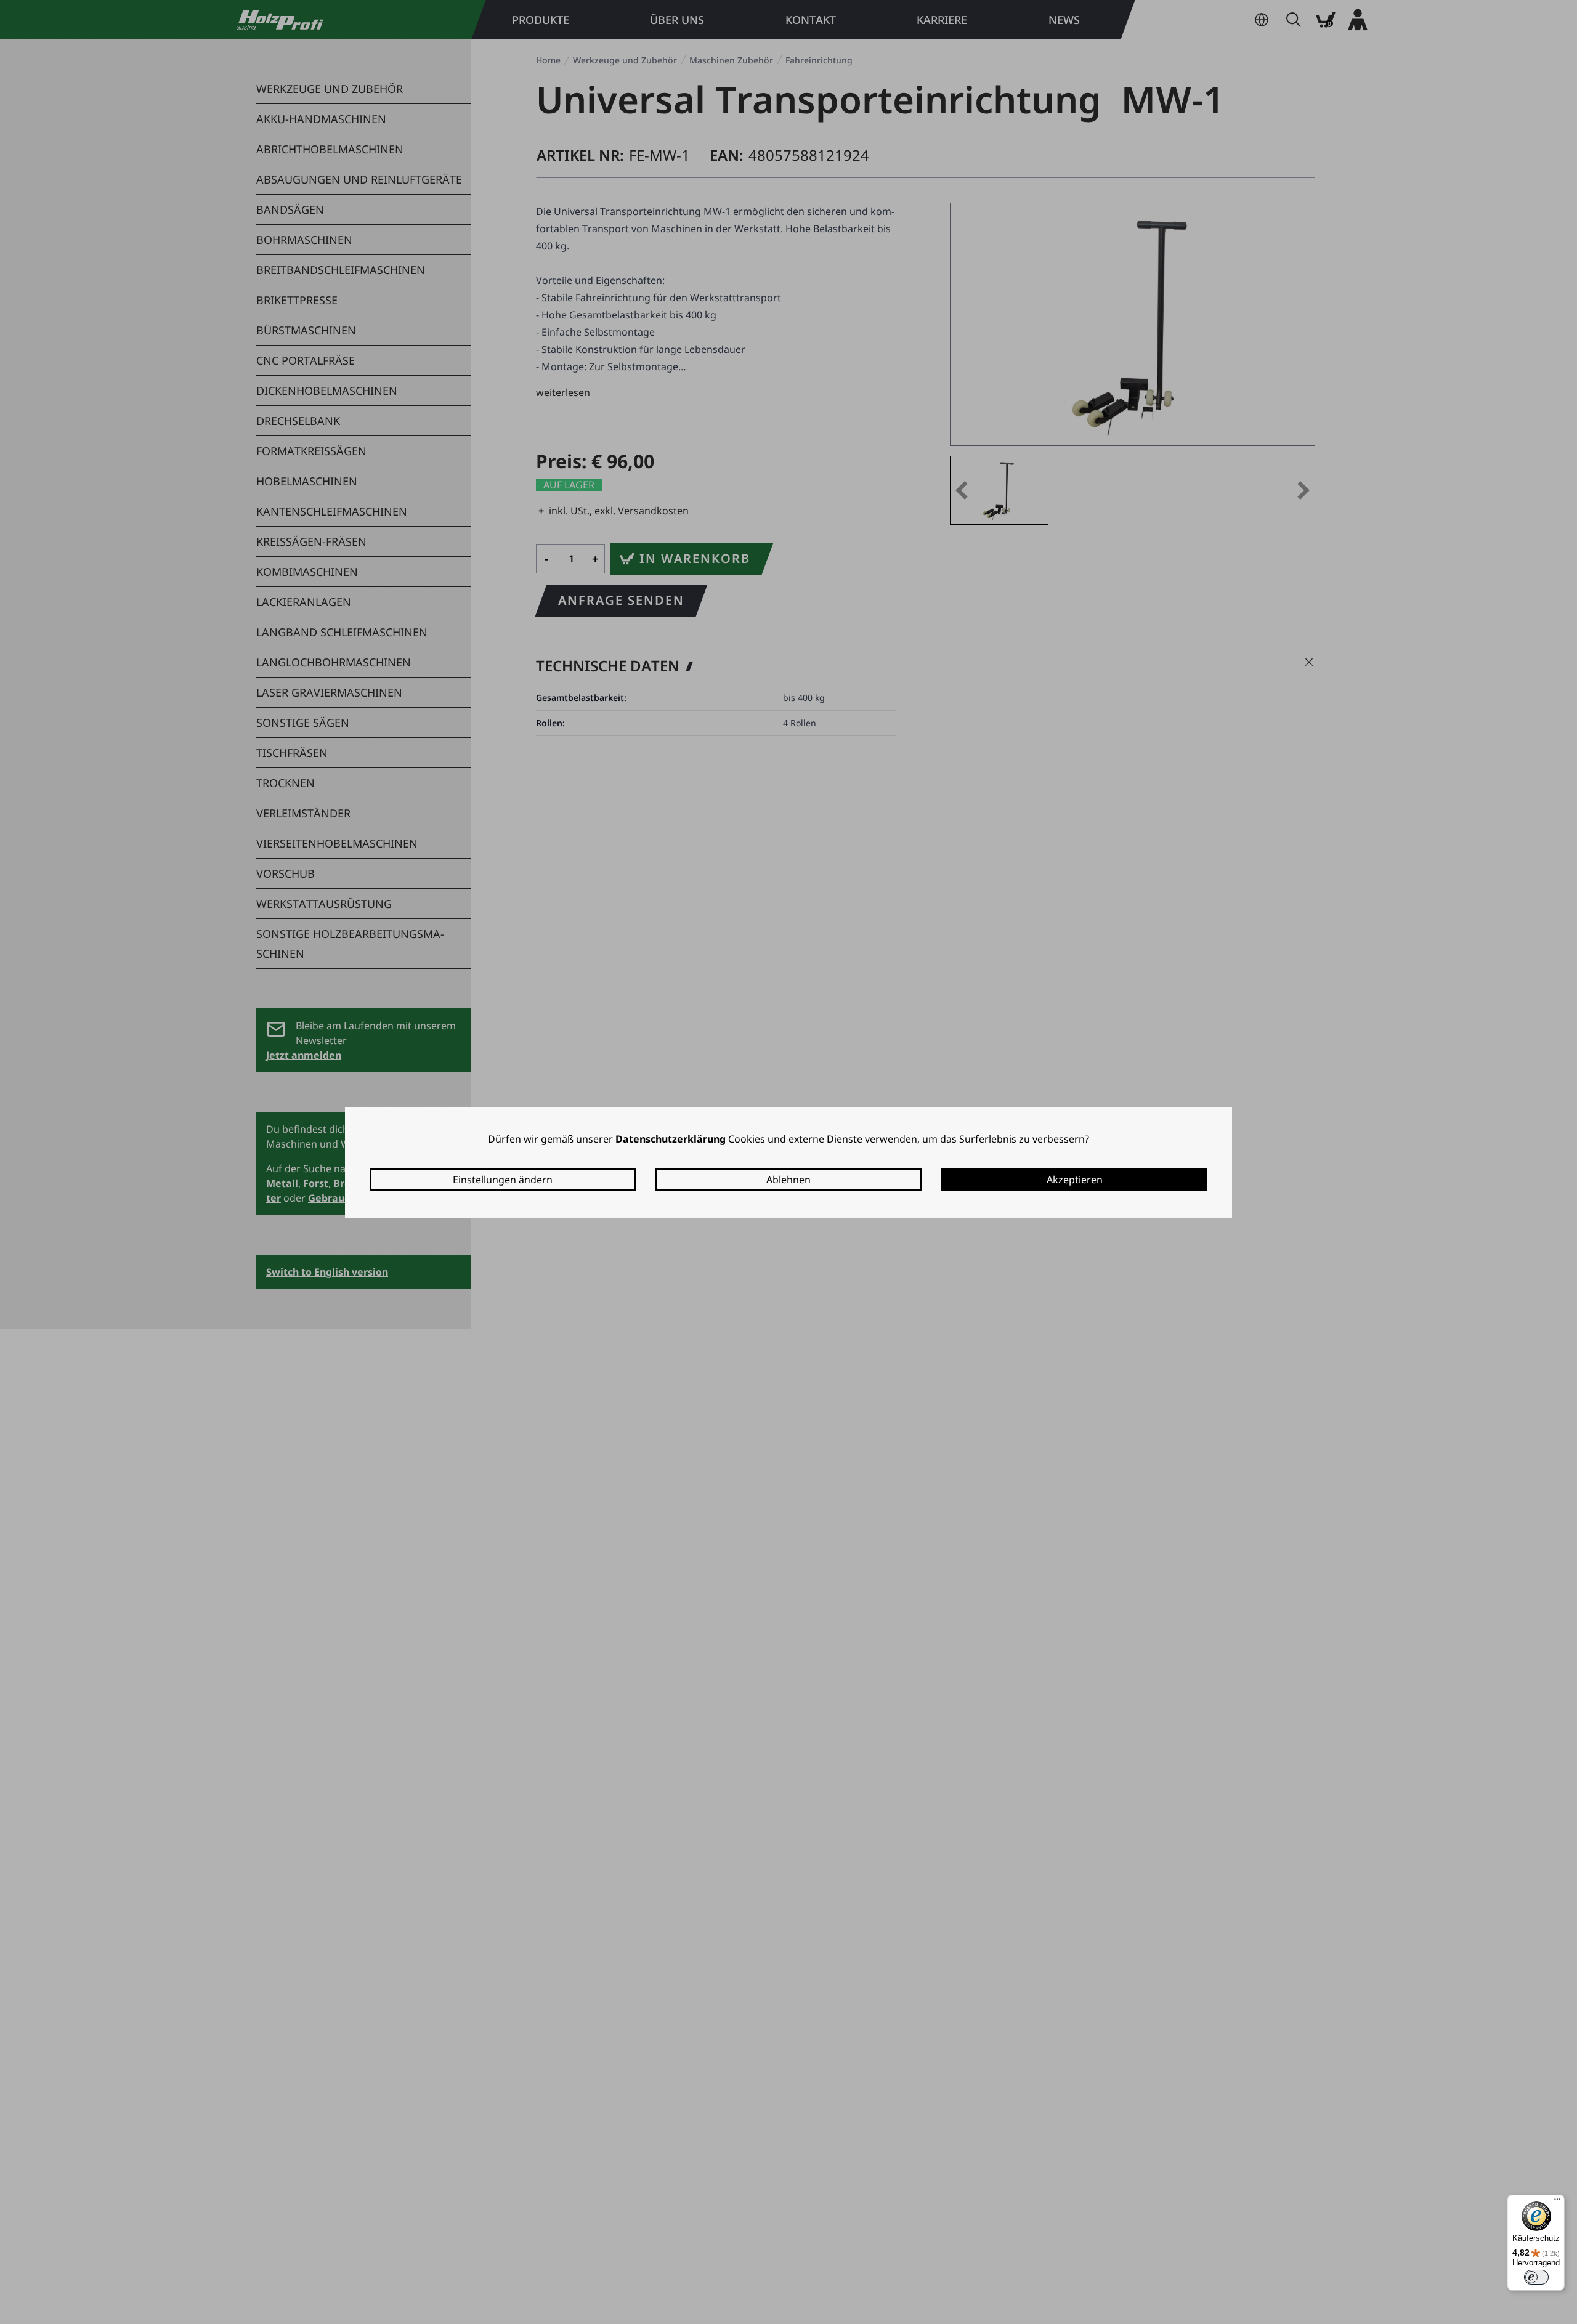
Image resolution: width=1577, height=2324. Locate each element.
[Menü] (1557, 2202)
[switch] (1536, 2277)
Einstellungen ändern (503, 1180)
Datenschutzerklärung (671, 1139)
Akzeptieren (1075, 1180)
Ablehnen (788, 1180)
